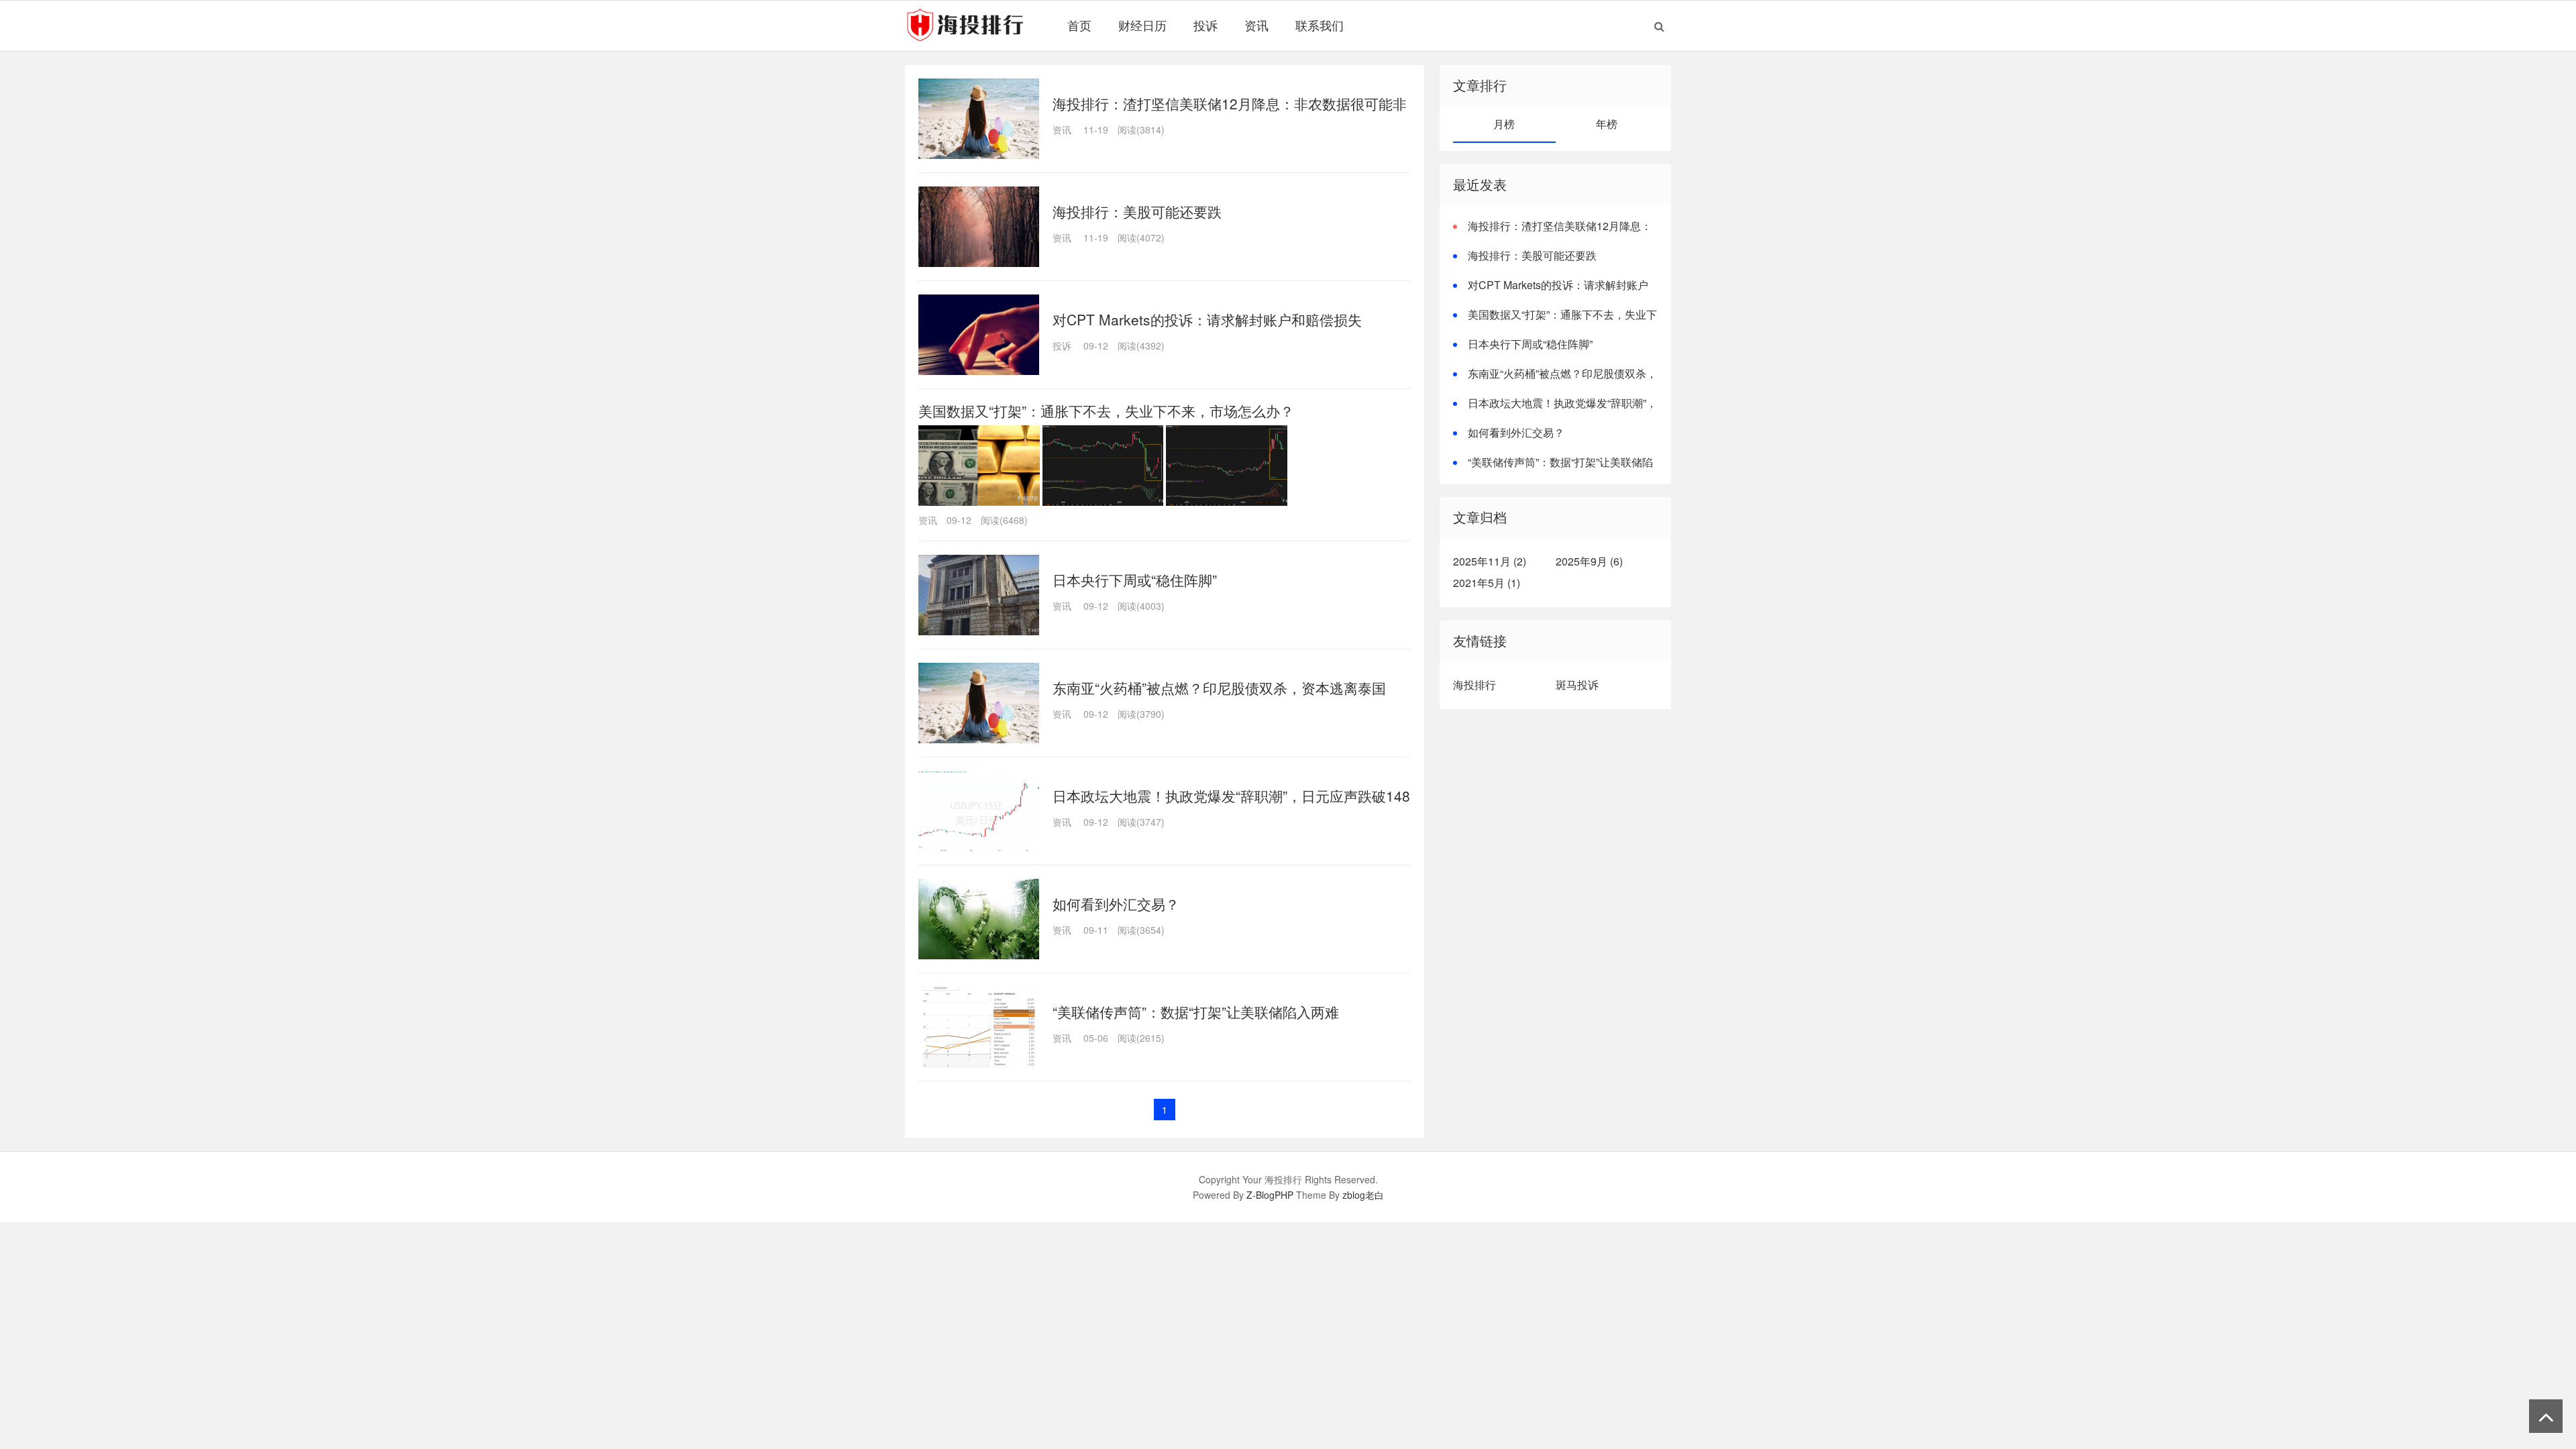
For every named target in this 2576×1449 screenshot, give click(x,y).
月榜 (1504, 124)
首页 (1079, 25)
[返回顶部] (2546, 1416)
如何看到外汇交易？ (1116, 904)
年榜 (1607, 124)
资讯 (1256, 25)
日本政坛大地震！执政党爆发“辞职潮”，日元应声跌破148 (1231, 796)
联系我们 (1320, 25)
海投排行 (1474, 685)
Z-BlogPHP (1270, 1195)
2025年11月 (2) (1490, 561)
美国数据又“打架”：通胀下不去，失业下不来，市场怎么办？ (1106, 411)
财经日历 (1142, 25)
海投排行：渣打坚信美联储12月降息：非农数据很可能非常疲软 (1552, 234)
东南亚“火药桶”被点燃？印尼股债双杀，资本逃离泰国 (1219, 688)
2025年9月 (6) (1589, 561)
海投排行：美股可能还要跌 (1137, 211)
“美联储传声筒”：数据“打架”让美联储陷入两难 (1196, 1012)
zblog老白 (1363, 1195)
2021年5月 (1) (1487, 583)
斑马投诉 (1577, 685)
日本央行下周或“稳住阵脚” (1135, 580)
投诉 (1205, 25)
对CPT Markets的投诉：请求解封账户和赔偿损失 (1207, 319)
